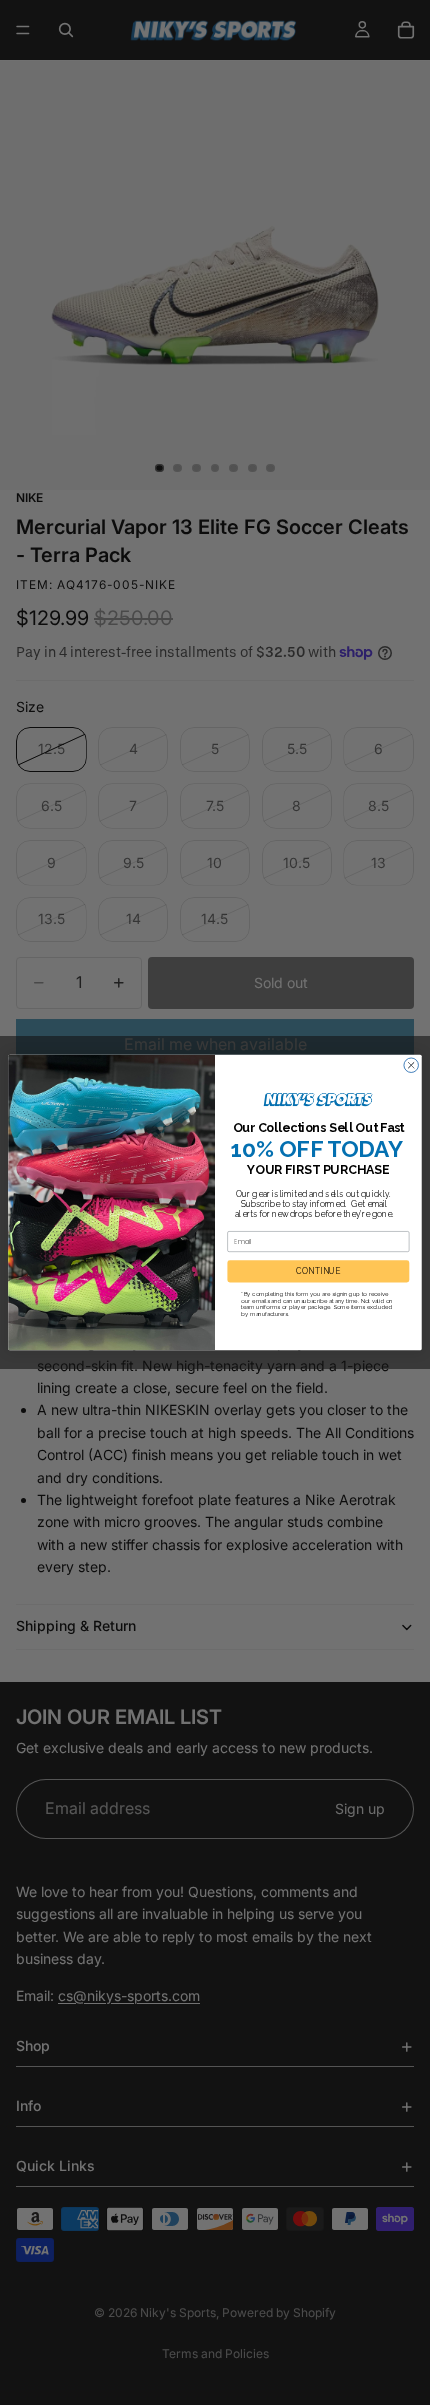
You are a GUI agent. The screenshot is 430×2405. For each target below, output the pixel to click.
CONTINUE (318, 1271)
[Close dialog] (411, 1065)
